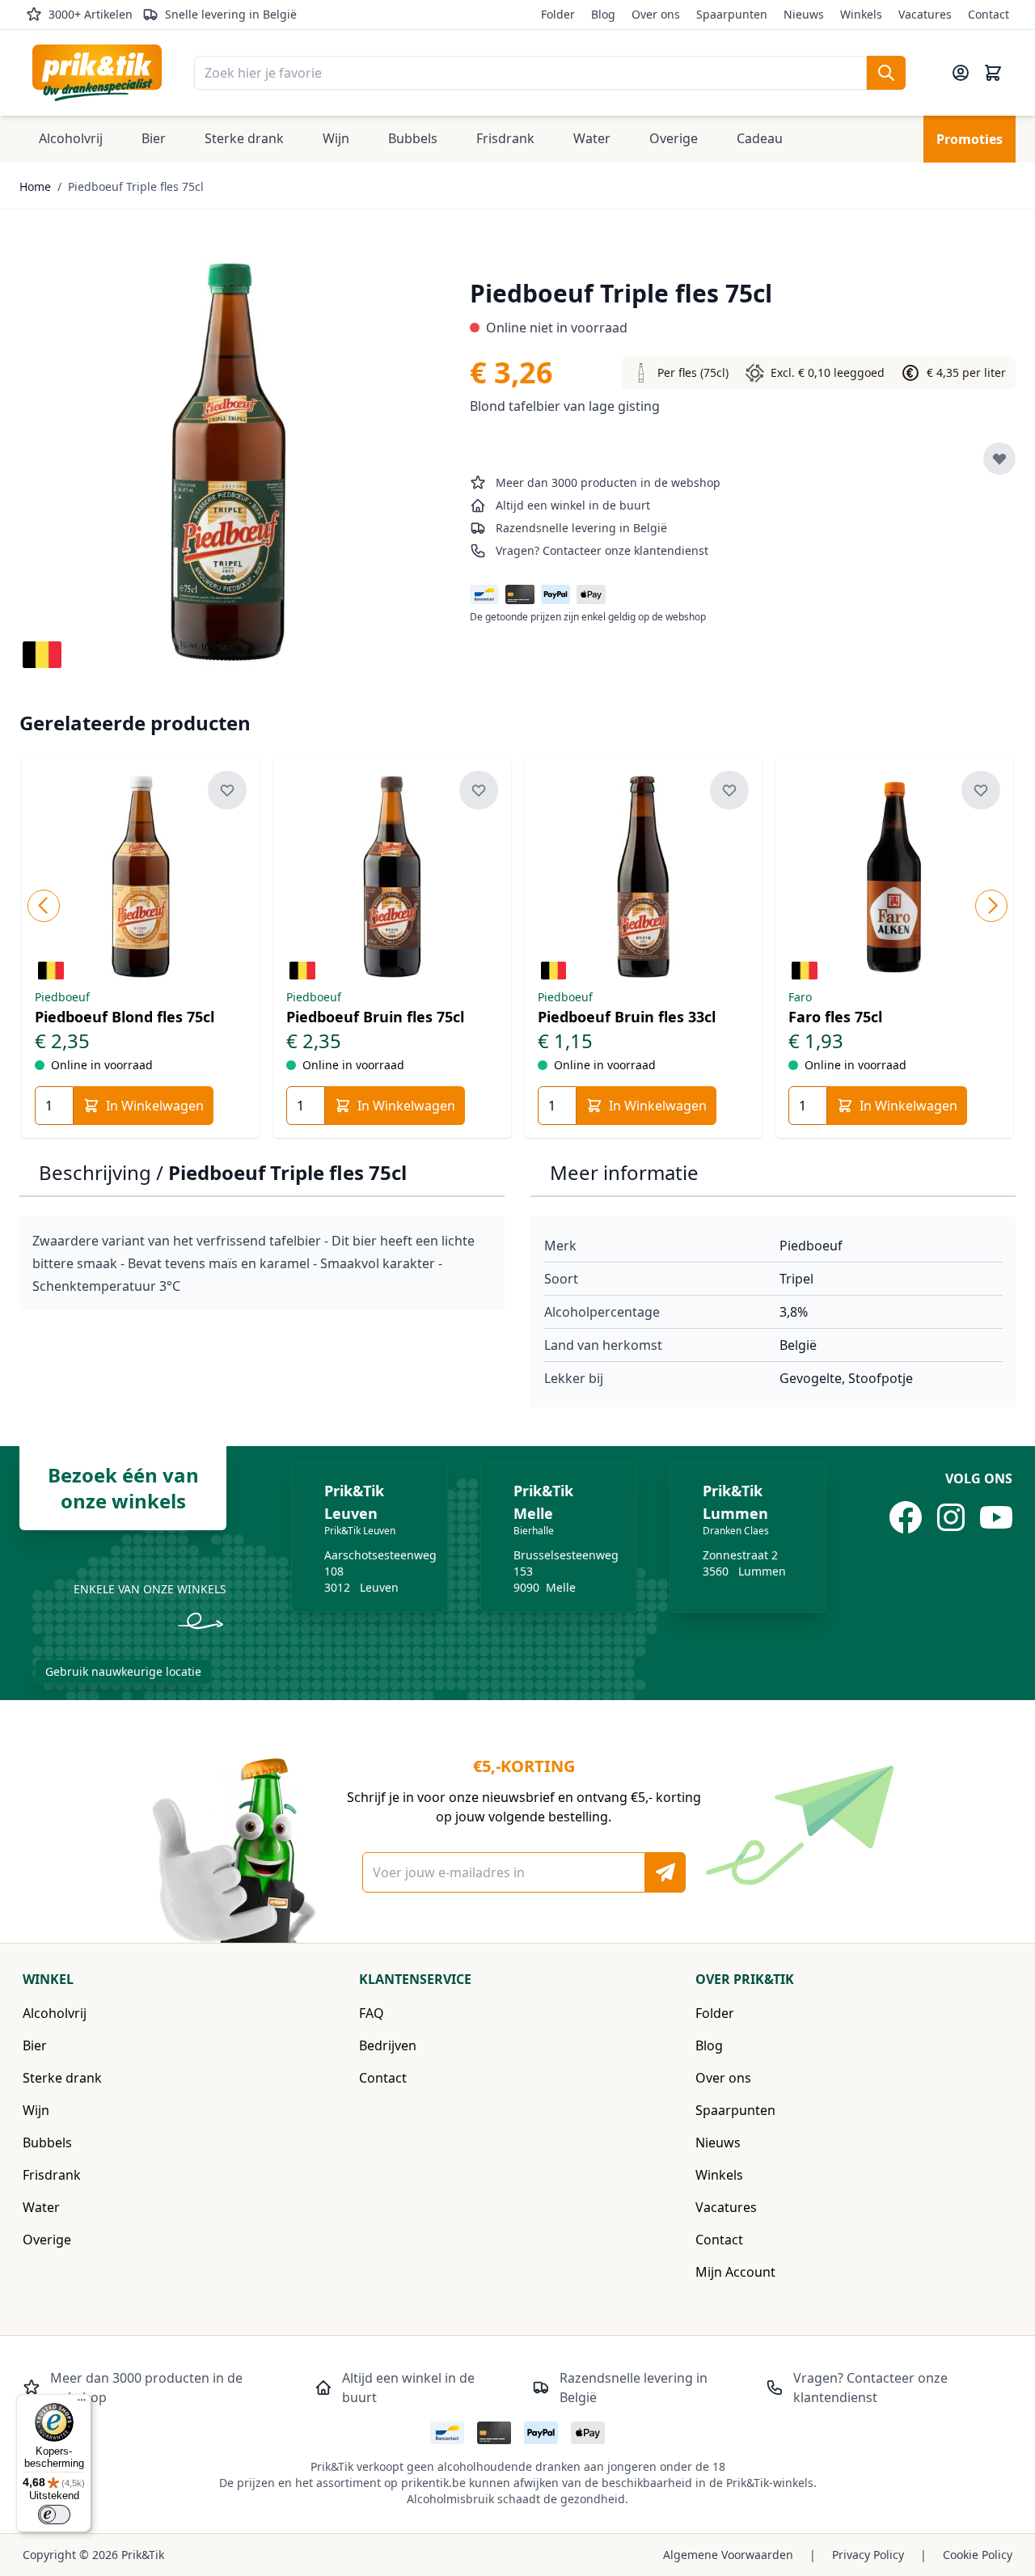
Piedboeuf (811, 1246)
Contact (989, 14)
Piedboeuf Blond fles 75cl (125, 1017)
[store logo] (97, 73)
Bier (35, 2045)
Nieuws (804, 14)
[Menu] (82, 2404)
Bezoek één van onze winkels (123, 1488)
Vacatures (925, 14)
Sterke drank (62, 2078)
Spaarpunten (732, 14)
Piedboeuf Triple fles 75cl (136, 186)
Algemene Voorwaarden (728, 2555)
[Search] (886, 73)
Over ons (656, 14)
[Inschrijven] (665, 1872)
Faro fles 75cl (835, 1017)
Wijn (36, 2110)
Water (41, 2207)
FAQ (372, 2013)
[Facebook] (906, 1517)
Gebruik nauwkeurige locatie (123, 1671)
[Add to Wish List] (999, 459)
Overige (47, 2240)
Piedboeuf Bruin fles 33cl (627, 1017)
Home (35, 186)
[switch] (54, 2515)
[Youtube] (996, 1517)
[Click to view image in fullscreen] (228, 462)
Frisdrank (52, 2175)
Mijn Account (735, 2272)
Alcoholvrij (55, 2013)
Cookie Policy (978, 2555)
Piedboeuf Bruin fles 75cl (375, 1017)
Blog (603, 14)
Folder (558, 14)
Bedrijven (388, 2045)
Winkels (861, 14)
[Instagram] (951, 1517)
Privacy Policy (868, 2555)
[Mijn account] (961, 73)
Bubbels (47, 2142)
